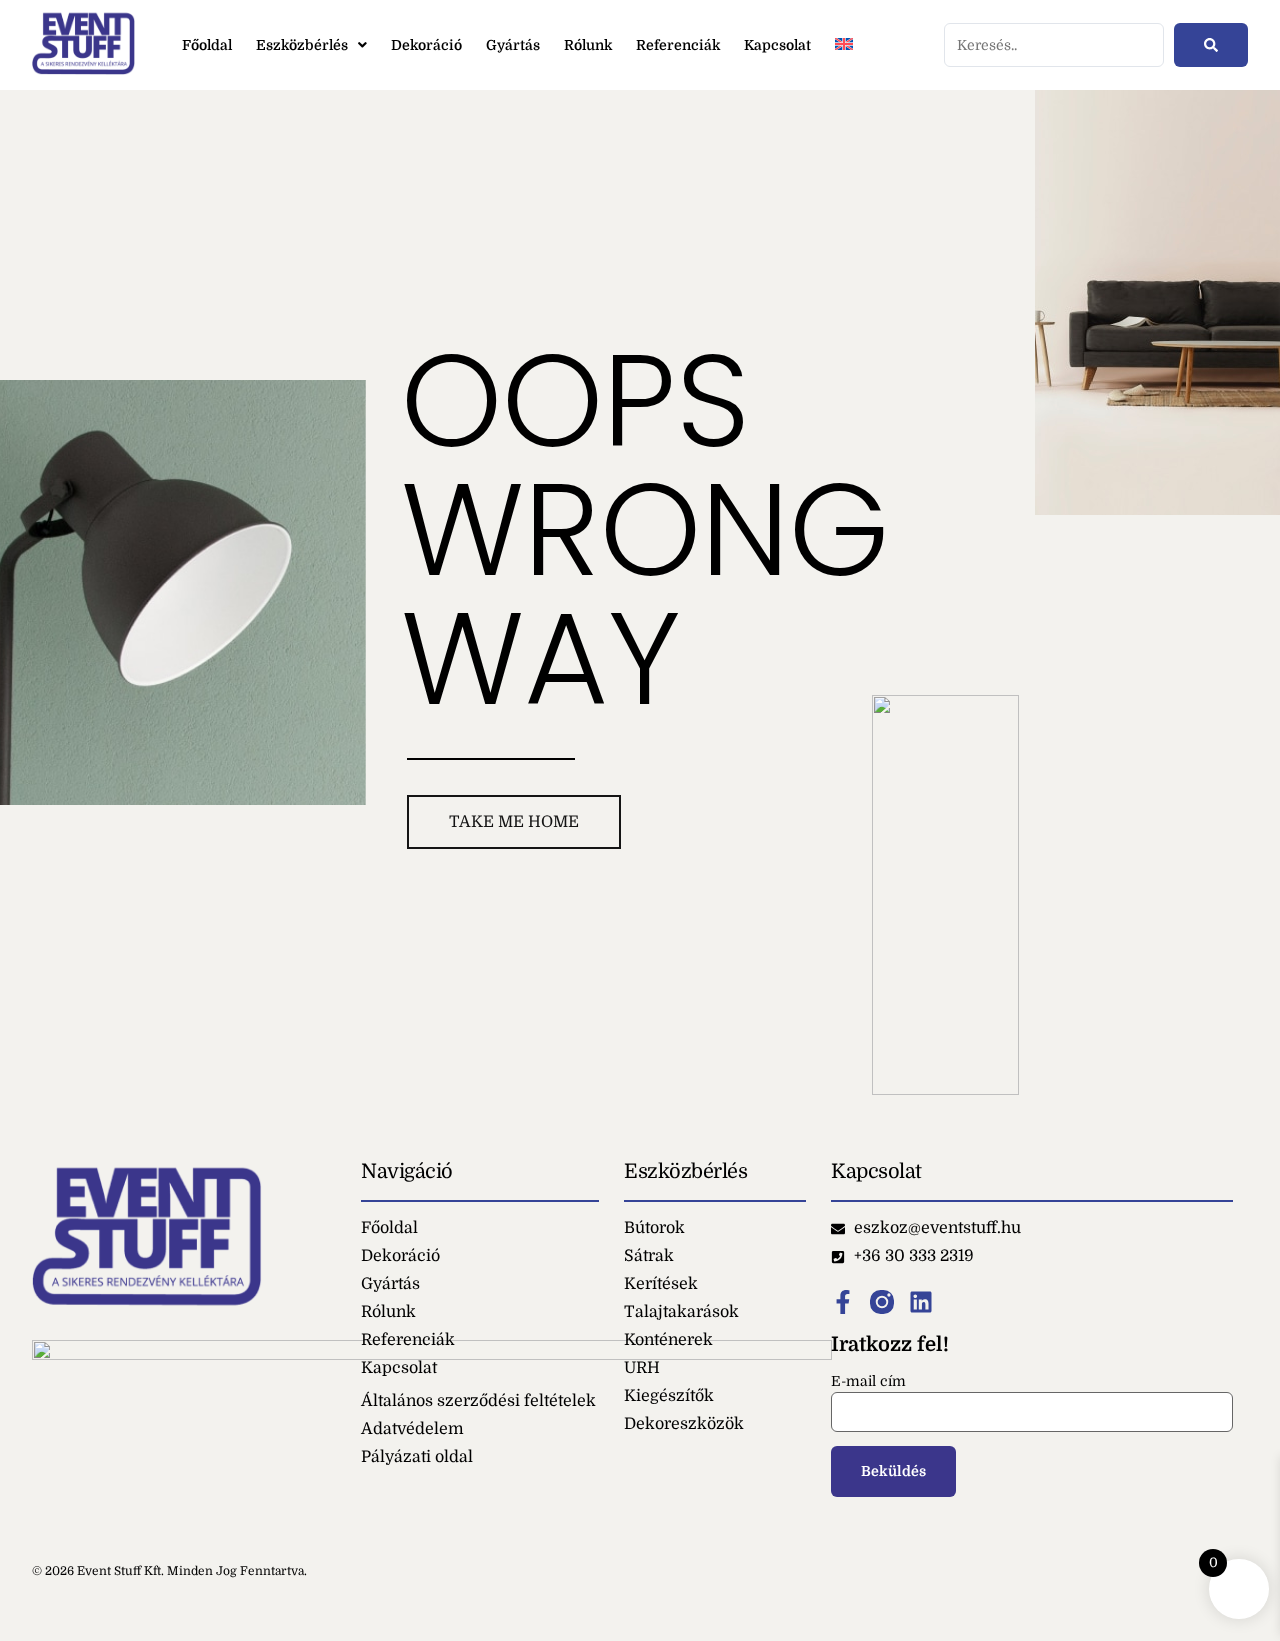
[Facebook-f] (843, 1302)
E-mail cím (868, 1381)
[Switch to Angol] (844, 45)
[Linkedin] (921, 1302)
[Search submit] (1211, 45)
